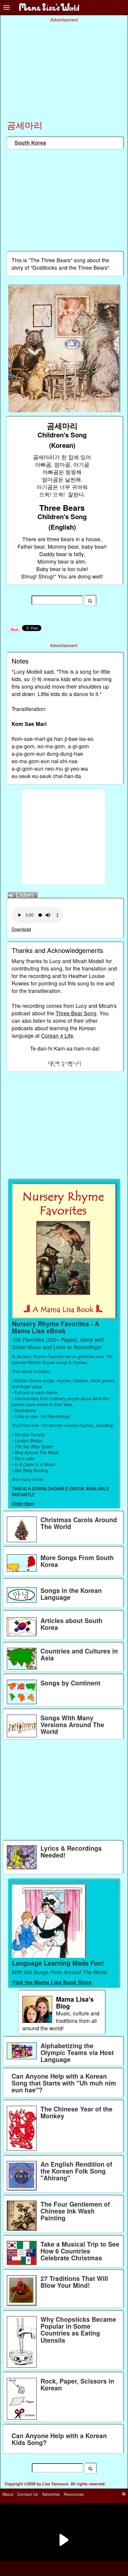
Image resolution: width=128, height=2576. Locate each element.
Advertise (51, 2494)
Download (21, 929)
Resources (74, 2494)
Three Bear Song (76, 1013)
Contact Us (28, 2494)
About (8, 2494)
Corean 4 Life (57, 1035)
